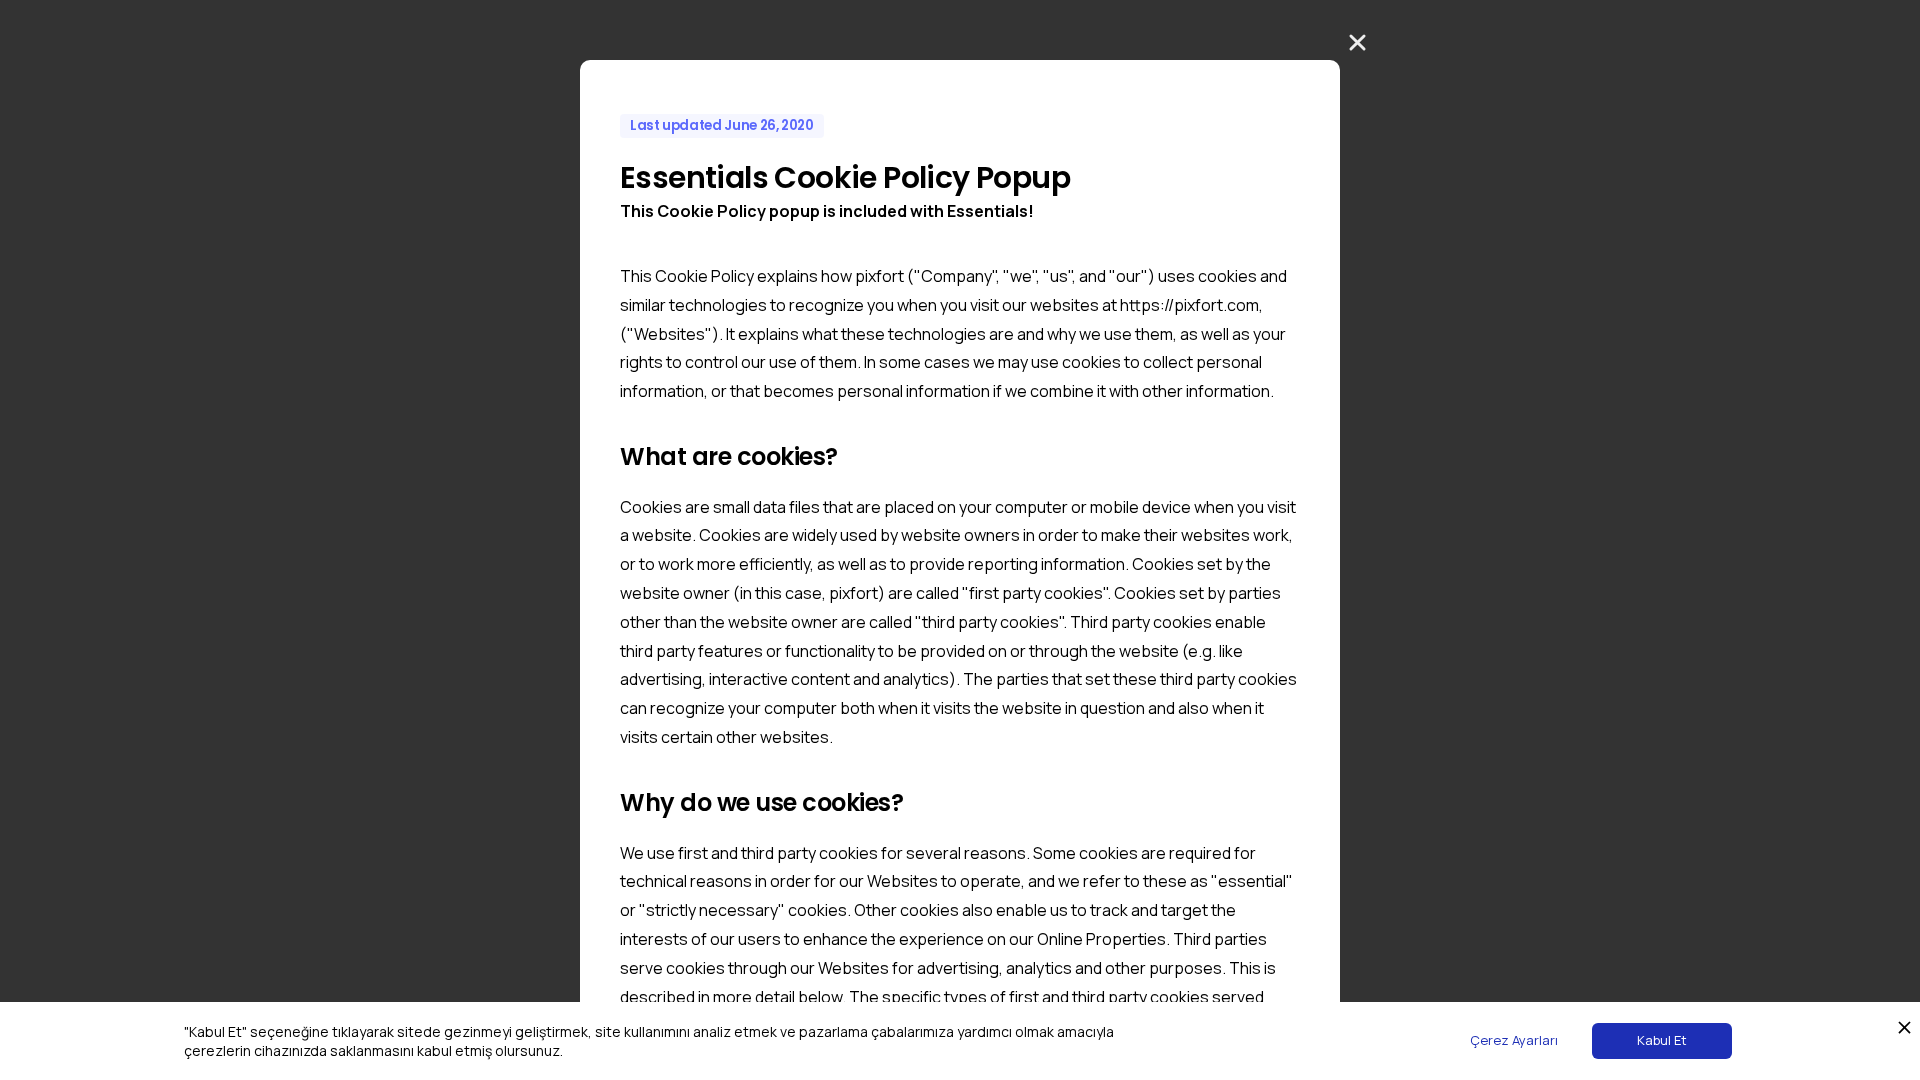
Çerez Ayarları (1514, 1040)
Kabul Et (1662, 1040)
